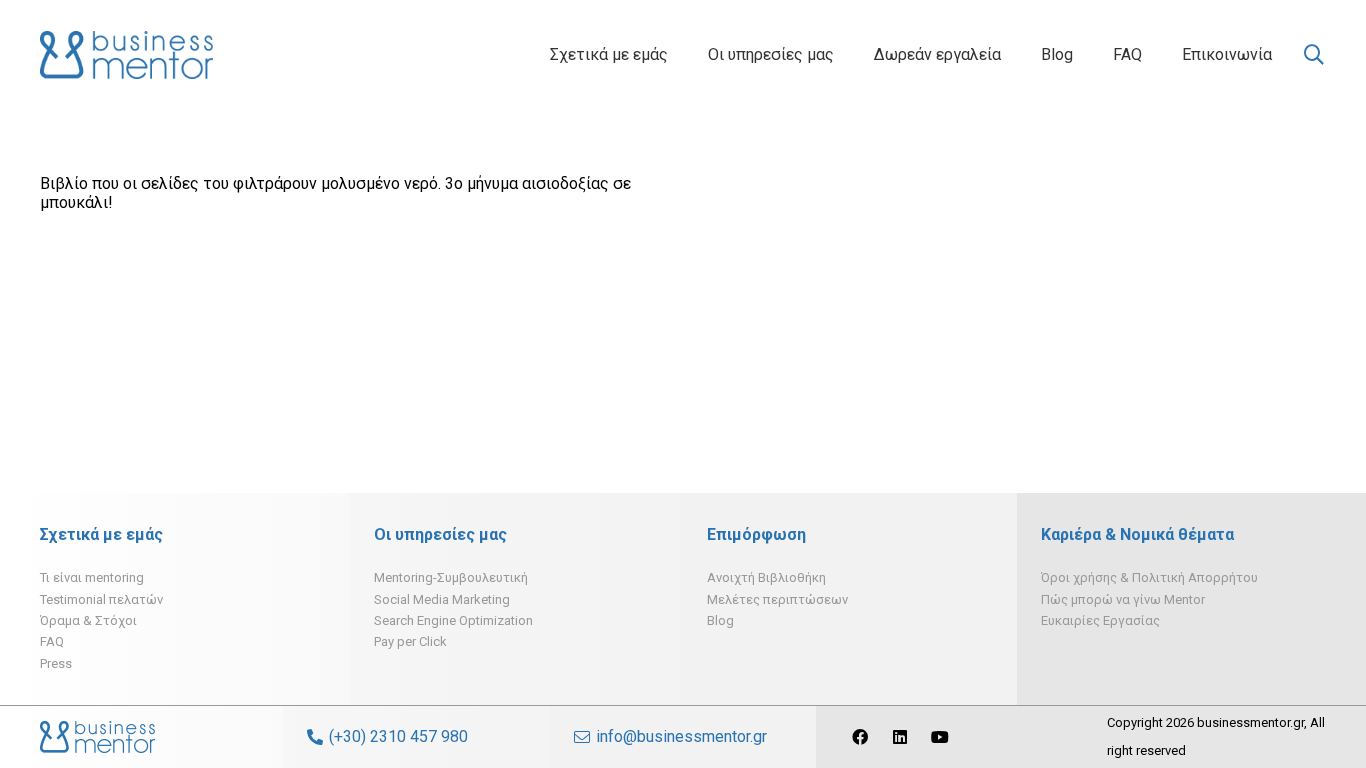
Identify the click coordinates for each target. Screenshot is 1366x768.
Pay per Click (410, 641)
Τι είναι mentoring (92, 577)
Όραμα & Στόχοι (88, 620)
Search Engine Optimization (453, 620)
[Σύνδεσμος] (126, 55)
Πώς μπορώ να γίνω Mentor (1123, 599)
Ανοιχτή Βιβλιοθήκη (766, 577)
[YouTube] (940, 737)
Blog (720, 620)
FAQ (52, 641)
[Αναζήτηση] (1314, 55)
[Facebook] (860, 737)
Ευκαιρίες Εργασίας (1100, 620)
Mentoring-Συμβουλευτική (451, 577)
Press (56, 663)
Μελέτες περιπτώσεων (777, 599)
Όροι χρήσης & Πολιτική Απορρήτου (1149, 577)
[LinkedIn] (900, 737)
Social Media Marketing (442, 599)
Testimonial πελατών (101, 599)
